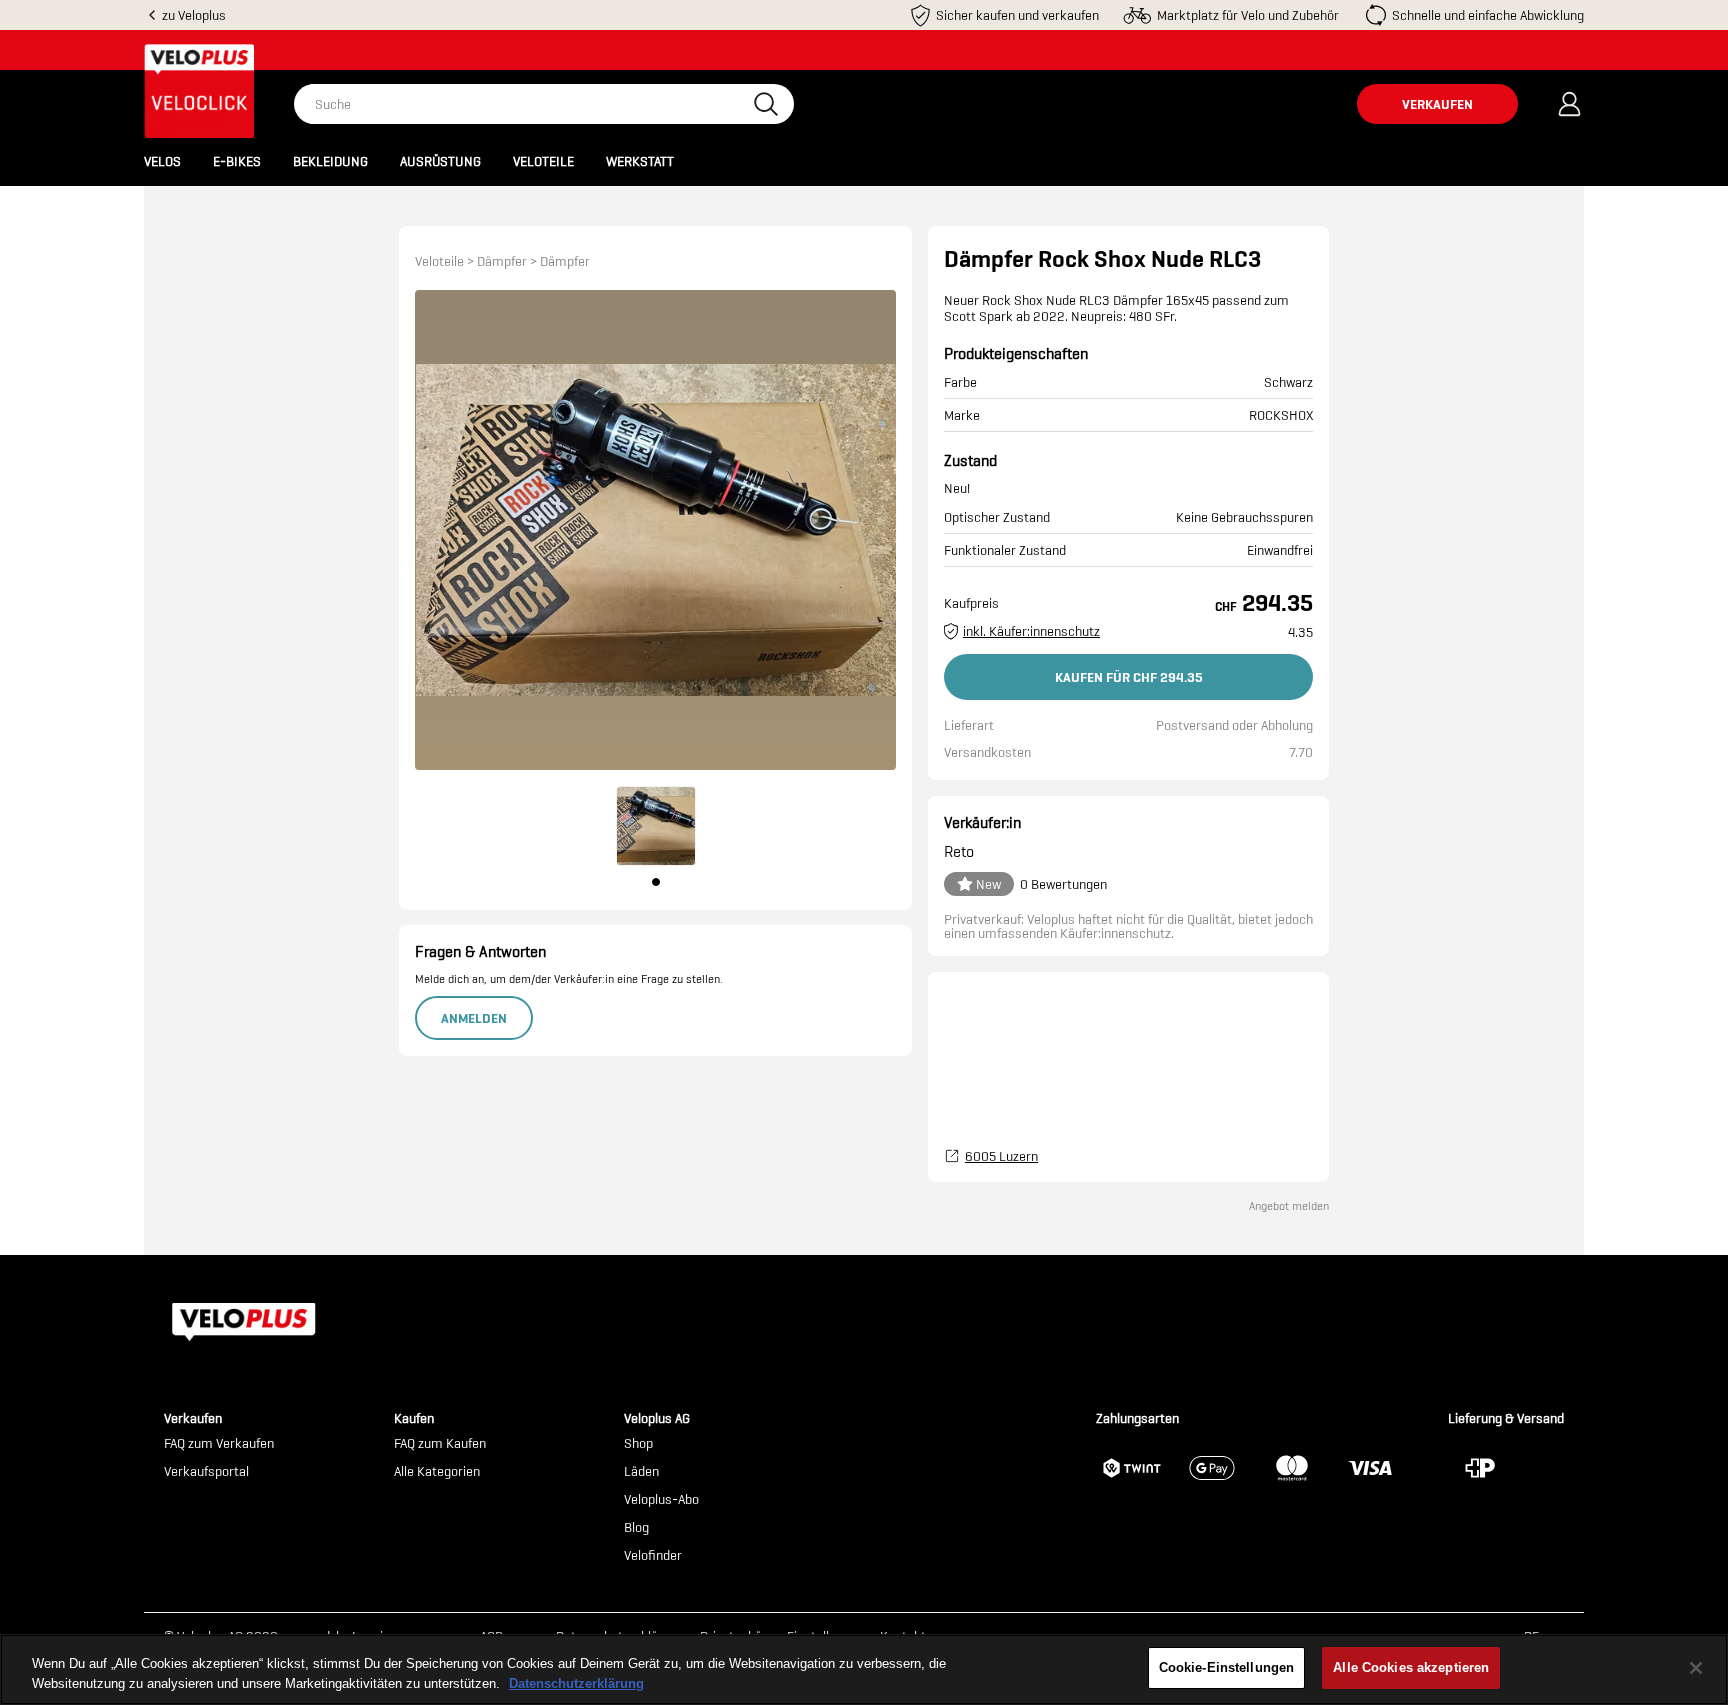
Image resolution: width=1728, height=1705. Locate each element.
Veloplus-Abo (661, 1500)
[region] (864, 1669)
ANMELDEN (474, 1018)
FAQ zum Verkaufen (219, 1444)
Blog (636, 1528)
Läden (641, 1472)
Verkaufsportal (206, 1472)
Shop (638, 1444)
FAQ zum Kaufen (440, 1444)
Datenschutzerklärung (576, 1683)
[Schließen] (1696, 1668)
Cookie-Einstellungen (1227, 1667)
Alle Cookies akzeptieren (1411, 1667)
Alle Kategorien (437, 1472)
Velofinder (653, 1556)
